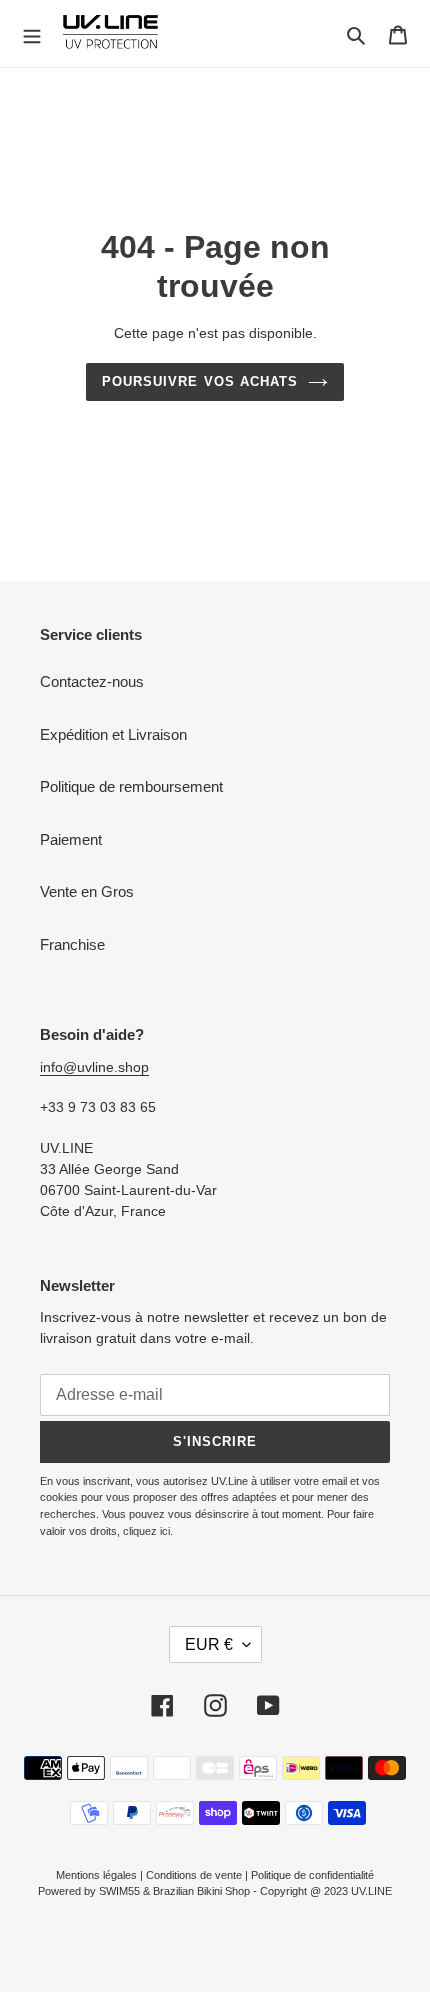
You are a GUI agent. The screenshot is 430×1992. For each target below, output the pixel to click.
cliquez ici (146, 1531)
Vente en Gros (87, 891)
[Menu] (32, 34)
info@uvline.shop (94, 1067)
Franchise (72, 944)
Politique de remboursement (131, 786)
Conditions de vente (194, 1875)
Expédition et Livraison (113, 734)
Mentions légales (96, 1875)
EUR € (209, 1644)
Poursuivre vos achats (200, 381)
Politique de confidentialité (312, 1875)
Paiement (71, 839)
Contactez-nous (92, 681)
